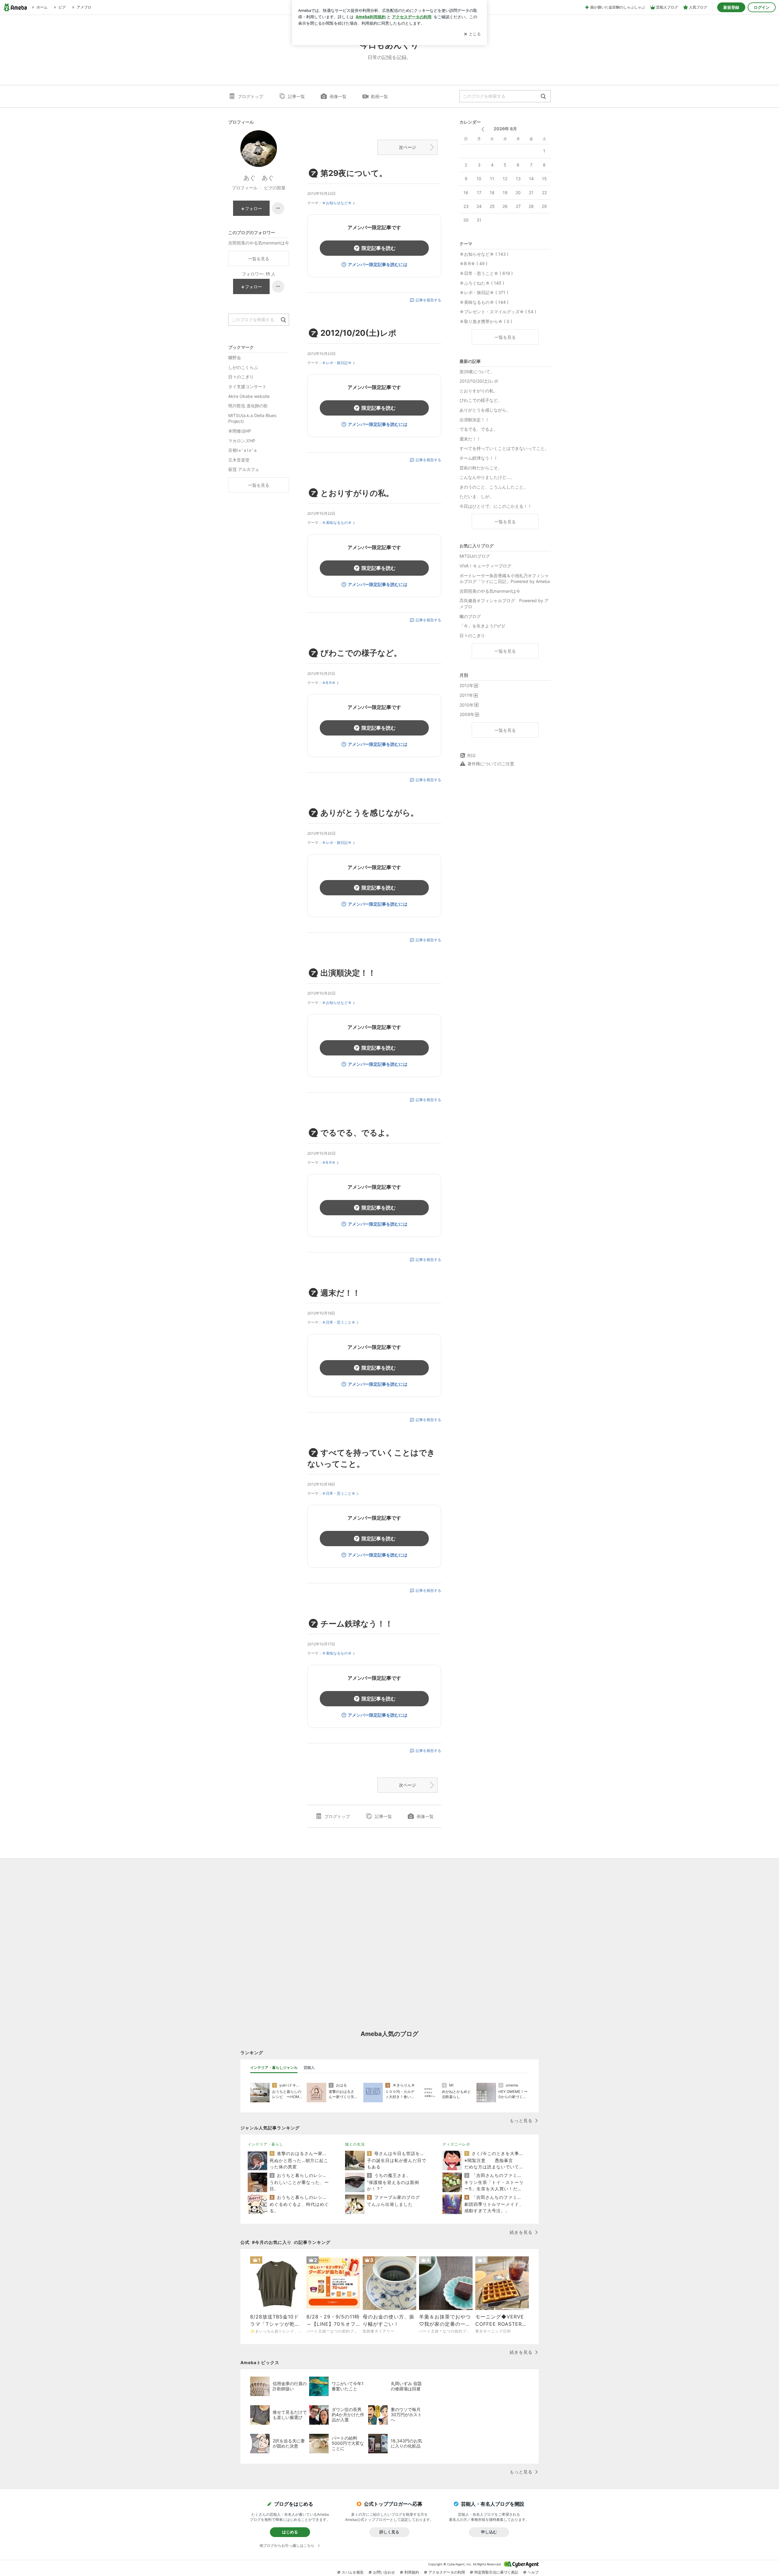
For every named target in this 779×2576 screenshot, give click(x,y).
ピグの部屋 (275, 188)
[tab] (274, 2068)
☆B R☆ (329, 683)
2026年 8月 (505, 129)
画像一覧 (338, 96)
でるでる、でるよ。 (357, 1133)
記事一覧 (296, 96)
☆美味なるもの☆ (337, 523)
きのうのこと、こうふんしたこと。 (494, 487)
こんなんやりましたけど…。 (487, 477)
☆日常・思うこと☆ (339, 1322)
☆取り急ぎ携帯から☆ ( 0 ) (486, 321)
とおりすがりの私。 (357, 493)
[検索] (543, 97)
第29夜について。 (354, 173)
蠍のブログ (470, 616)
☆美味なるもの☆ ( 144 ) (484, 302)
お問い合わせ (384, 2572)
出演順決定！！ (348, 973)
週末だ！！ (340, 1293)
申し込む (489, 2532)
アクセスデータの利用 (447, 2572)
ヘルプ (533, 2572)
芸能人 (309, 2067)
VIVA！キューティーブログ (485, 566)
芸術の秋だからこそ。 (481, 468)
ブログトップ (250, 96)
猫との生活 (355, 2144)
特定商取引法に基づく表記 (496, 2572)
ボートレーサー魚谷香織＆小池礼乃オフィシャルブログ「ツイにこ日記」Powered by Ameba (505, 579)
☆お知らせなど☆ (337, 203)
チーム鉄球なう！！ (357, 1624)
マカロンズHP (242, 441)
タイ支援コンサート (247, 386)
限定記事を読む (379, 248)
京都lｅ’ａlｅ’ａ (243, 450)
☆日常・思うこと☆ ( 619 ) (486, 273)
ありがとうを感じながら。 (369, 813)
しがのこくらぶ (243, 367)
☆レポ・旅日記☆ (337, 363)
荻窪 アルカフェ (244, 469)
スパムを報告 (353, 2572)
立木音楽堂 (239, 460)
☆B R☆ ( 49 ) (473, 263)
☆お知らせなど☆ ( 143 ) (484, 254)
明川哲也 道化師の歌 (248, 406)
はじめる (290, 2532)
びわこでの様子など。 (361, 653)
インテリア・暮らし (265, 2144)
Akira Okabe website (249, 396)
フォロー (253, 208)
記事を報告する (428, 300)
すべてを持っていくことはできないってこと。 (504, 448)
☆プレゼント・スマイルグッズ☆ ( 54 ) (498, 312)
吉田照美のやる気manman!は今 (490, 591)
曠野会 (235, 358)
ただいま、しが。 (477, 496)
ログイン (762, 7)
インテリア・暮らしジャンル (274, 2067)
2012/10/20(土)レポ (358, 333)
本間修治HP (240, 431)
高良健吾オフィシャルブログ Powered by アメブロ (504, 604)
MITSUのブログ (475, 556)
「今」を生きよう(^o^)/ (482, 626)
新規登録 (731, 7)
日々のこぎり (472, 635)
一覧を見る (505, 337)
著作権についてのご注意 (491, 764)
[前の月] (483, 129)
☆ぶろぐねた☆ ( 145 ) (482, 283)
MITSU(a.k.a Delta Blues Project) (252, 418)
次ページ (407, 147)
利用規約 (412, 2572)
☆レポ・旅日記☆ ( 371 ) (484, 292)
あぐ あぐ (259, 178)
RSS (472, 755)
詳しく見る (389, 2532)
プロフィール (245, 188)
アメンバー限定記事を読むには (378, 264)
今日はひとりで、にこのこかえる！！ (496, 506)
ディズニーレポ (456, 2144)
